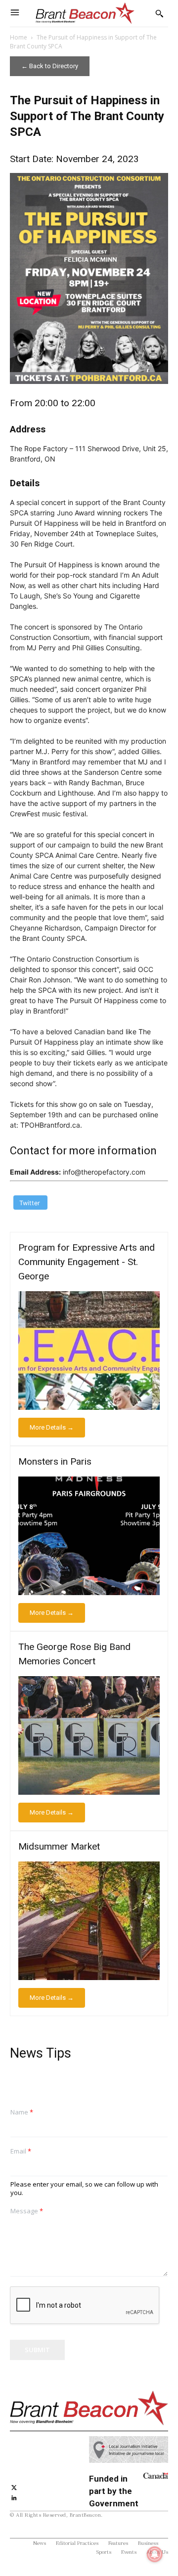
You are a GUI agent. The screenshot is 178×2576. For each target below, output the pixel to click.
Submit (37, 2350)
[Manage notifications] (155, 2554)
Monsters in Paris (55, 1461)
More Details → (52, 1427)
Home (19, 37)
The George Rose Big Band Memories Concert (74, 1654)
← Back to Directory (50, 66)
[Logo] (85, 13)
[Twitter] (14, 2486)
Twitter (30, 1203)
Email (21, 2151)
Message (27, 2211)
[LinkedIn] (14, 2497)
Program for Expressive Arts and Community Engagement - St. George (87, 1262)
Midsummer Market (59, 1846)
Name (22, 2112)
